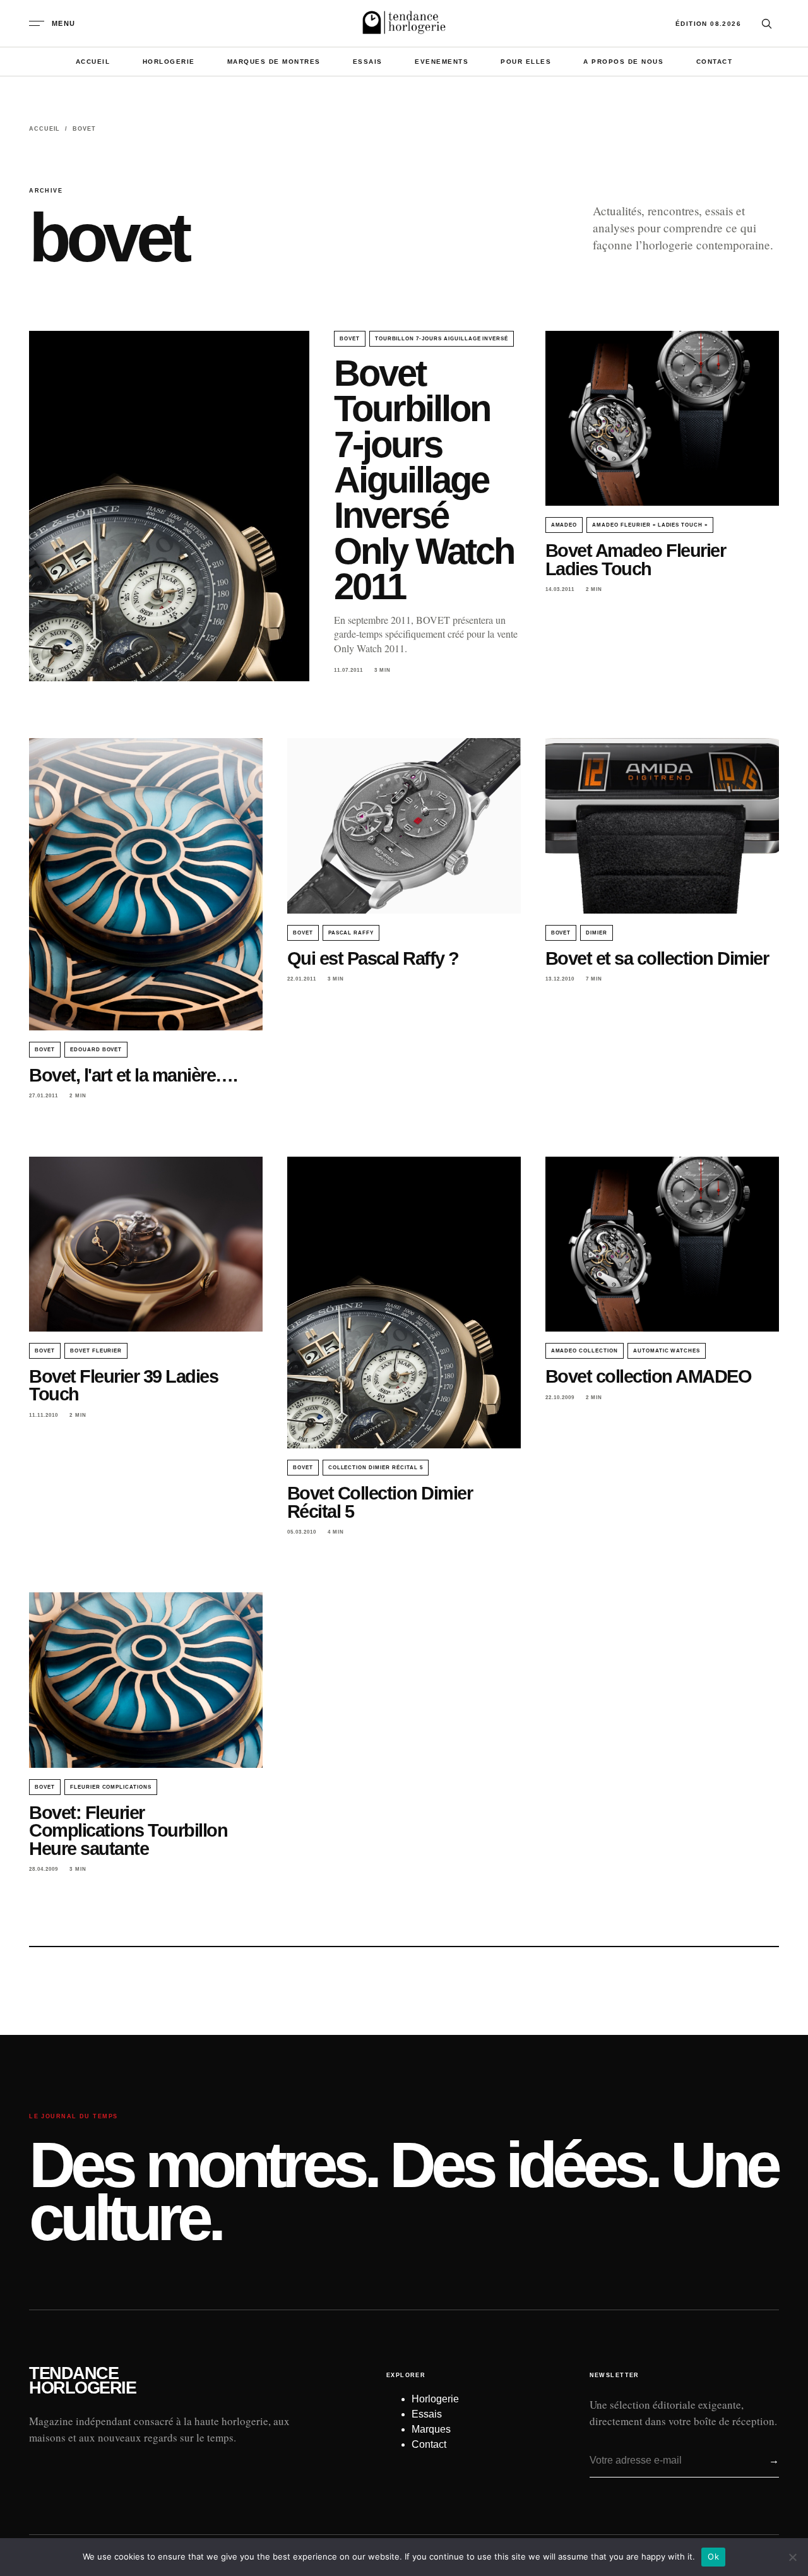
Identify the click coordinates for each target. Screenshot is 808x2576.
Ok (713, 2556)
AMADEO (564, 525)
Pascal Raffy (351, 933)
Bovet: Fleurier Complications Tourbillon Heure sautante (128, 1830)
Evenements (442, 62)
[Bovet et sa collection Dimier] (662, 826)
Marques (431, 2429)
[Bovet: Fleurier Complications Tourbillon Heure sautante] (146, 1680)
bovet (350, 339)
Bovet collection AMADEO (649, 1376)
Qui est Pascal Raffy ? (373, 958)
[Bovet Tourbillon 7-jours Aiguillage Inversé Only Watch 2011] (169, 506)
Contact (715, 62)
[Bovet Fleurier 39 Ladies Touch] (146, 1244)
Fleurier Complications (111, 1787)
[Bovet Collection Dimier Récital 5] (404, 1303)
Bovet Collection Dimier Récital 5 (380, 1502)
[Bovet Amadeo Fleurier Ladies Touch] (662, 419)
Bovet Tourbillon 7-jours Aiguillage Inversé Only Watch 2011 (424, 480)
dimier (597, 933)
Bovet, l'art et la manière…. (133, 1075)
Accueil (93, 62)
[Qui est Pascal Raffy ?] (404, 826)
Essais (368, 62)
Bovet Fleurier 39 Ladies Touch (123, 1385)
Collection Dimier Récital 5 (376, 1468)
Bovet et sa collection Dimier (657, 958)
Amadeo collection (585, 1351)
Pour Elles (526, 62)
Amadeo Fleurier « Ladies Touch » (650, 525)
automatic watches (667, 1351)
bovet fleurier (96, 1351)
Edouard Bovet (96, 1050)
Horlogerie (169, 62)
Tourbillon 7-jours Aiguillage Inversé (442, 339)
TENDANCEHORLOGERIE (82, 2381)
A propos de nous (623, 62)
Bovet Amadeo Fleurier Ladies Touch (636, 559)
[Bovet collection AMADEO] (662, 1244)
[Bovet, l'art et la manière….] (146, 884)
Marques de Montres (274, 62)
